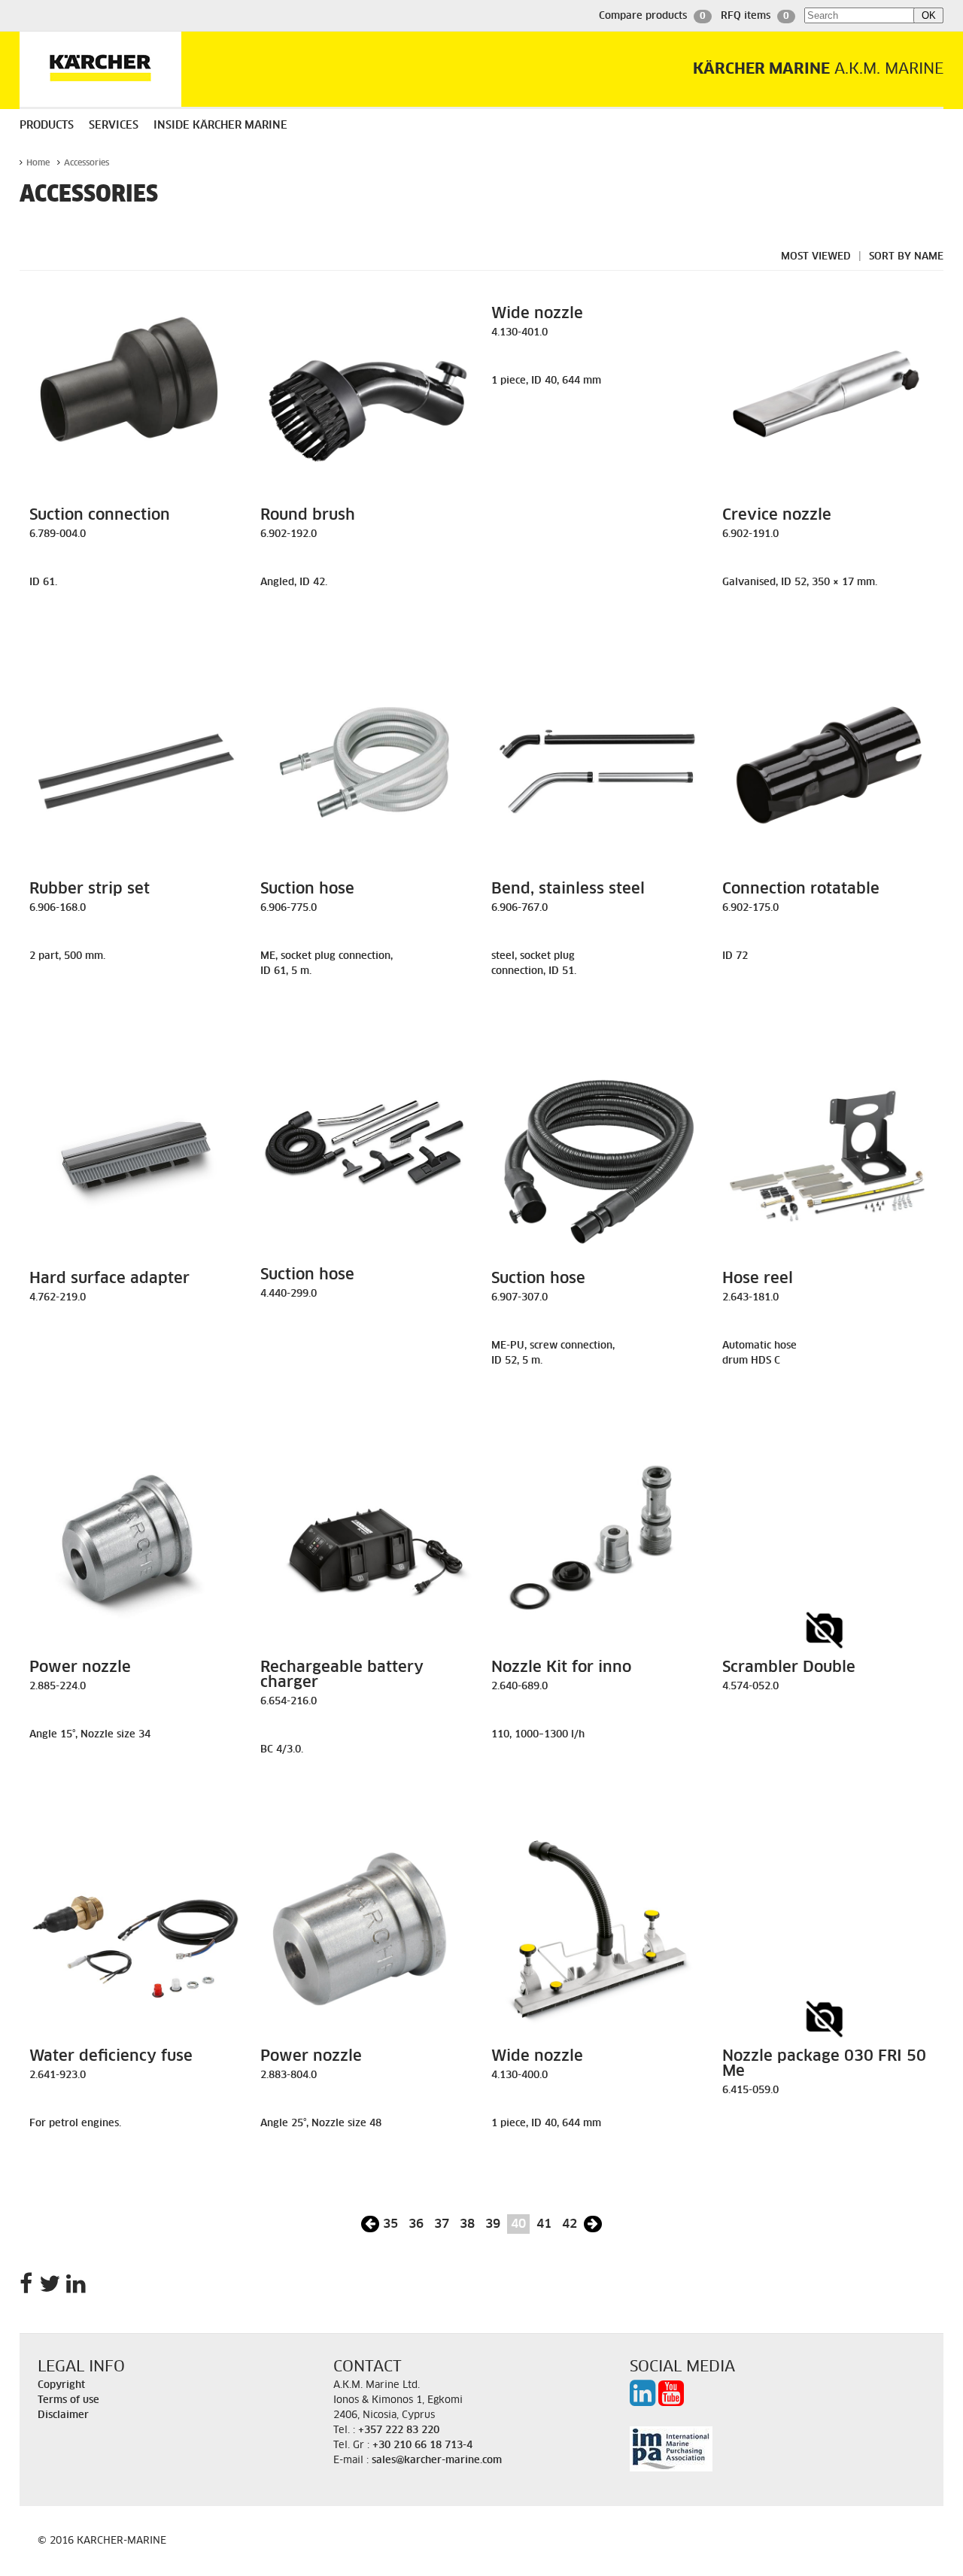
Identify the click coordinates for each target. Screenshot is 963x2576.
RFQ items (755, 16)
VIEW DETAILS (135, 615)
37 (442, 2224)
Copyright (61, 2385)
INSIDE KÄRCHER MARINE (220, 126)
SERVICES (114, 126)
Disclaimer (63, 2415)
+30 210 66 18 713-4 (422, 2446)
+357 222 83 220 (399, 2430)
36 (416, 2224)
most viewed (816, 257)
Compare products (652, 16)
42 (570, 2224)
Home (38, 163)
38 (467, 2224)
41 (544, 2224)
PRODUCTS (47, 126)
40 (518, 2224)
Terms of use (68, 2400)
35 (390, 2224)
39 (493, 2224)
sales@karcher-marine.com (437, 2461)
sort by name (906, 257)
